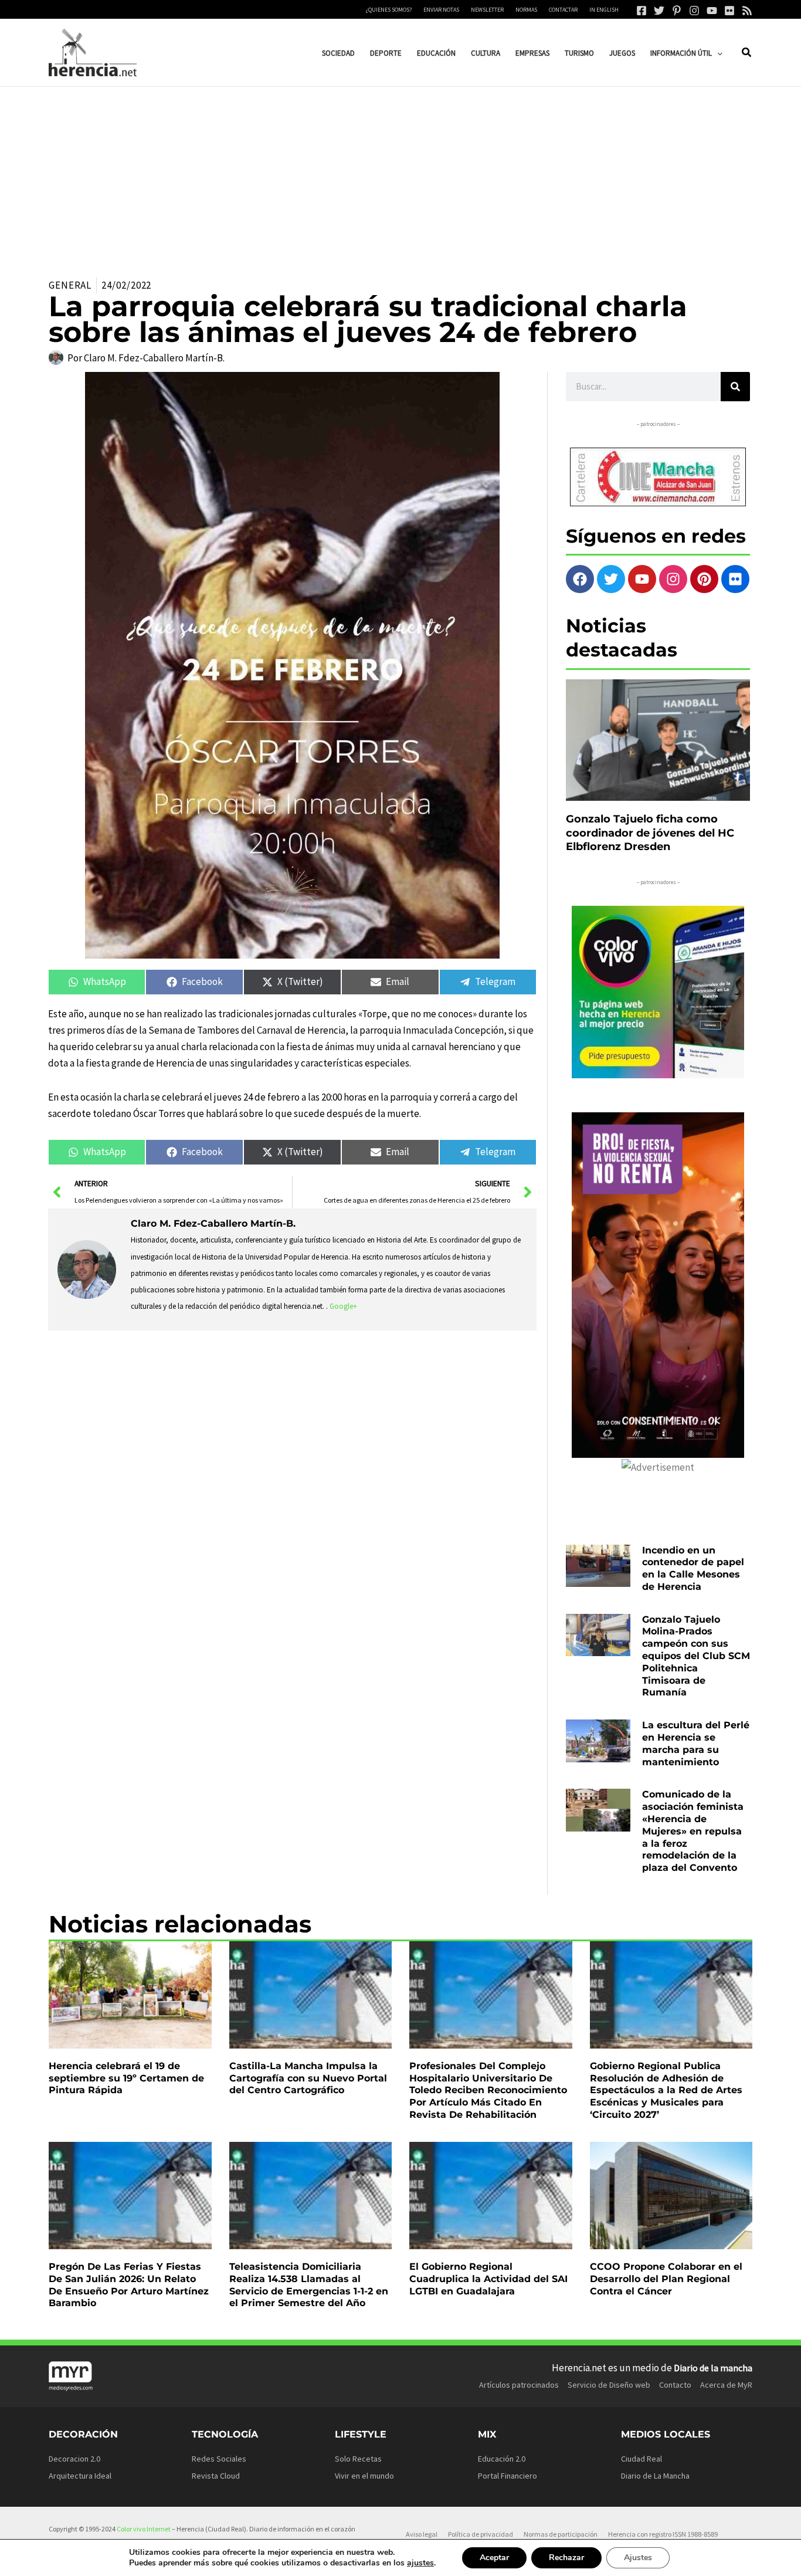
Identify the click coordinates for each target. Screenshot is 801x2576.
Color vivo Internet (144, 2529)
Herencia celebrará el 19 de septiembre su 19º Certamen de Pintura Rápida (126, 2078)
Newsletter (487, 10)
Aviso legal (422, 2534)
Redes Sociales (219, 2459)
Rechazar (566, 2558)
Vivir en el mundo (364, 2476)
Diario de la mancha (713, 2368)
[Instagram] (694, 11)
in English (604, 10)
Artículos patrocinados (519, 2385)
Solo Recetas (358, 2459)
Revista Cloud (216, 2476)
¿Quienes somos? (389, 10)
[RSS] (747, 11)
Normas (526, 10)
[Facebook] (642, 11)
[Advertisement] (400, 175)
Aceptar (494, 2558)
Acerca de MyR (726, 2385)
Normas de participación (561, 2534)
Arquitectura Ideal (80, 2476)
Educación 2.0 (502, 2459)
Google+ (343, 1306)
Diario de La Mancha (655, 2476)
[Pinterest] (677, 11)
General (70, 285)
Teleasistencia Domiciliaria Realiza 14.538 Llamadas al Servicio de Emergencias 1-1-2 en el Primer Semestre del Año (309, 2285)
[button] (717, 53)
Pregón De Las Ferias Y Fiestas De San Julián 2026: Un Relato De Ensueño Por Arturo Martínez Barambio (129, 2285)
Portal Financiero (508, 2476)
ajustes (420, 2563)
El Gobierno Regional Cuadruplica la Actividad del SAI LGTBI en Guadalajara (488, 2279)
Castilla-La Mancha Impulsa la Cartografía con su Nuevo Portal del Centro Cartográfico (308, 2078)
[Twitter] (659, 11)
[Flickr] (729, 11)
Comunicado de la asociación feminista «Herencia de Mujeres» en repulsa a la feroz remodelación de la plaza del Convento (693, 1831)
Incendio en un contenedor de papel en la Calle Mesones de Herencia (693, 1568)
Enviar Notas (441, 10)
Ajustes (638, 2558)
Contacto (675, 2385)
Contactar (563, 10)
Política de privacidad (481, 2534)
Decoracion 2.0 (74, 2459)
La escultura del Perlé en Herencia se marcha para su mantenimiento (696, 1743)
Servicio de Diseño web (609, 2385)
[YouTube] (712, 11)
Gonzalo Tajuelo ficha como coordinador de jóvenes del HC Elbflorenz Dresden (650, 833)
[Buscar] (735, 387)
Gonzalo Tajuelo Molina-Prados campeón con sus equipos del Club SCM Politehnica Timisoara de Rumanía (696, 1656)
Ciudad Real (642, 2459)
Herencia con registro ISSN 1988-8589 (663, 2534)
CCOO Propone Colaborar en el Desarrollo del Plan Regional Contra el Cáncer (666, 2279)
